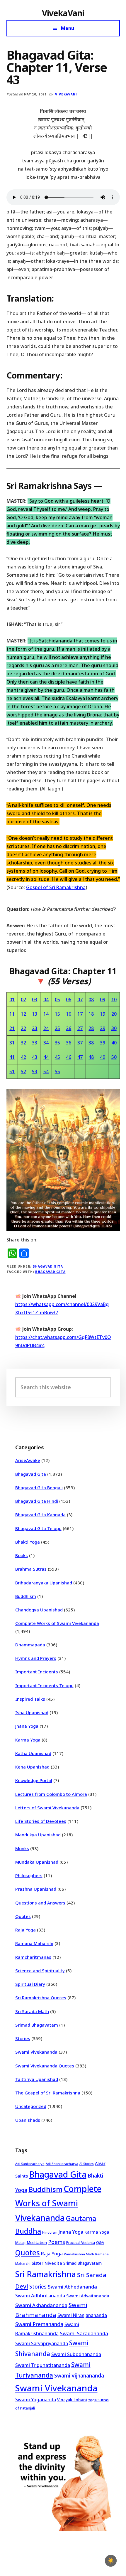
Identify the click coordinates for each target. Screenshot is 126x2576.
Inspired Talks (30, 1699)
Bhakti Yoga (28, 1542)
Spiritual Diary (30, 1984)
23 (35, 1028)
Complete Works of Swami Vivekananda (57, 1623)
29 (103, 1028)
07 (80, 1000)
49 (103, 1057)
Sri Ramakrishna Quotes (41, 1998)
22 (23, 1028)
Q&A (100, 2242)
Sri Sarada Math (32, 2011)
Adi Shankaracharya (62, 2164)
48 (91, 1057)
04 (46, 1000)
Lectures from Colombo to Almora (51, 1794)
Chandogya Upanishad (39, 1610)
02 (23, 1000)
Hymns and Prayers (36, 1658)
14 (46, 1014)
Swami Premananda (39, 2324)
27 (80, 1028)
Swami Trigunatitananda (43, 2365)
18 (91, 1014)
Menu (68, 28)
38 (91, 1043)
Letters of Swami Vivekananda (47, 1808)
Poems (57, 2242)
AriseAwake (28, 1460)
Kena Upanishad (32, 1767)
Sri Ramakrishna (46, 2274)
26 (69, 1028)
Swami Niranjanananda (82, 2315)
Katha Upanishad (33, 1753)
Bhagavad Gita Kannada (40, 1515)
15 (57, 1014)
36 (69, 1043)
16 (69, 1014)
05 (57, 1000)
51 (12, 1071)
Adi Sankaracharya (30, 2164)
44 (46, 1057)
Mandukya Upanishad (38, 1835)
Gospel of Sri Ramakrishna (56, 887)
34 (46, 1043)
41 (12, 1057)
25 (57, 1028)
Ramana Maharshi (34, 1943)
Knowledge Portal (34, 1780)
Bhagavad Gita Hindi (37, 1501)
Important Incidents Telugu (44, 1685)
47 (80, 1057)
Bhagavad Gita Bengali (39, 1488)
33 (35, 1043)
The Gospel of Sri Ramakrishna (48, 2093)
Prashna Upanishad (36, 1889)
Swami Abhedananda (72, 2287)
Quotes (23, 1916)
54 (46, 1071)
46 (69, 1057)
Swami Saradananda (84, 2333)
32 (23, 1043)
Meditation (37, 2242)
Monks (22, 1848)
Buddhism (26, 1596)
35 (57, 1043)
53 (35, 1071)
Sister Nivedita (47, 2263)
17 (80, 1014)
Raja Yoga (25, 1930)
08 (91, 1000)
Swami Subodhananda (76, 2354)
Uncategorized (31, 2106)
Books (22, 1555)
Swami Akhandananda (41, 2305)
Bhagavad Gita (48, 1266)
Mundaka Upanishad (37, 1862)
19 (103, 1014)
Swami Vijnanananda (79, 2375)
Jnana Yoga (27, 1726)
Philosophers (29, 1875)
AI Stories (87, 2164)
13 (35, 1014)
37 (80, 1043)
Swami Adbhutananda (40, 2296)
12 (23, 1014)
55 (57, 1071)
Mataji (20, 2243)
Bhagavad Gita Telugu (38, 1528)
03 (35, 1000)
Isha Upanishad (32, 1712)
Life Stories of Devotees (41, 1821)
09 (103, 1000)
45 (57, 1057)
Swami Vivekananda (36, 2052)
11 (12, 1014)
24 (46, 1028)
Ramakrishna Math (79, 2254)
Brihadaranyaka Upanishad (44, 1583)
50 (114, 1057)
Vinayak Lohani (72, 2400)
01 (12, 1000)
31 (12, 1043)
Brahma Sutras (31, 1569)
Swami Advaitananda (88, 2296)
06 (69, 1000)
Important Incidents (37, 1672)
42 (23, 1057)
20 (114, 1014)
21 (12, 1028)
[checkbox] (111, 2561)
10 (114, 1000)
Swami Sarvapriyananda (42, 2343)
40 (114, 1043)
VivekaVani (63, 13)
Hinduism (50, 2232)
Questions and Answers (40, 1903)
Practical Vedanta (81, 2243)
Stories (23, 2038)
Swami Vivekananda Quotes (45, 2066)
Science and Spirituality (40, 1971)
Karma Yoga (28, 1740)
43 (35, 1057)
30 (114, 1028)
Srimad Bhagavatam (37, 2025)
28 (91, 1028)
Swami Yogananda (36, 2400)
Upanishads (28, 2120)
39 (103, 1043)
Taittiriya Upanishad (37, 2079)
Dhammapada (30, 1645)
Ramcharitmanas (33, 1957)
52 (23, 1071)
